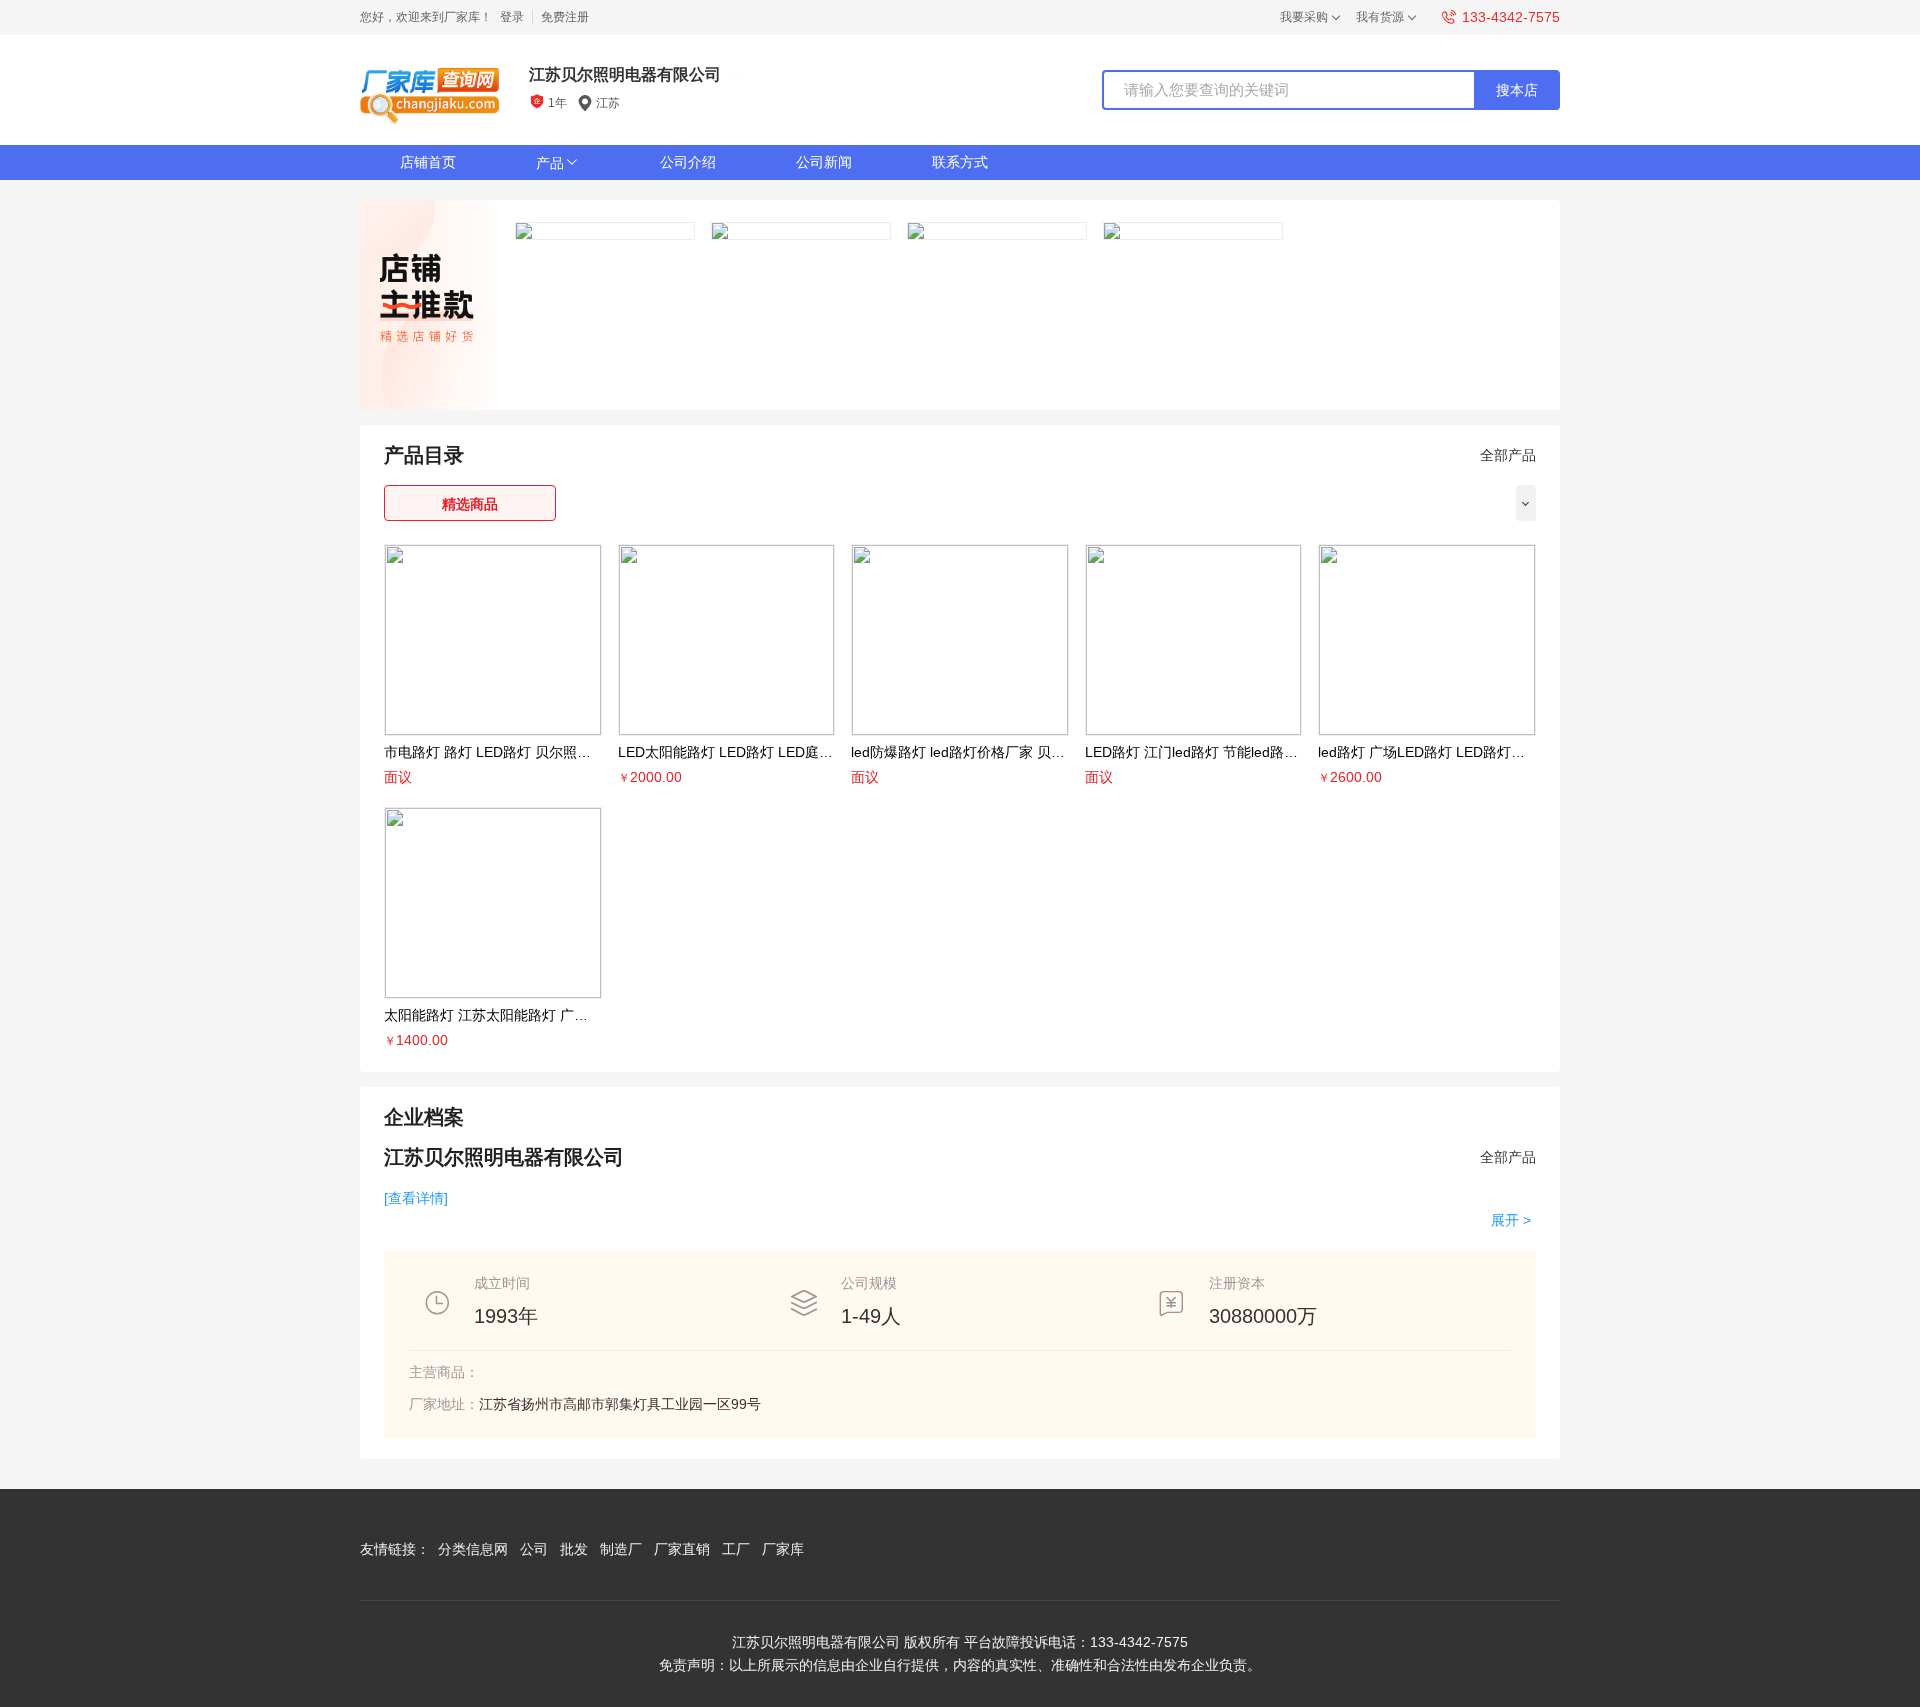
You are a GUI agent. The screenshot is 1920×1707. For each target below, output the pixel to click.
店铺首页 (428, 162)
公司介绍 (688, 162)
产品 (558, 163)
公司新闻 (824, 162)
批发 (574, 1549)
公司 (534, 1549)
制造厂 (621, 1549)
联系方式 (960, 162)
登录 (512, 17)
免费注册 (565, 17)
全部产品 (1508, 455)
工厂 (736, 1549)
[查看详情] (416, 1198)
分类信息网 (473, 1549)
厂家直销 (682, 1549)
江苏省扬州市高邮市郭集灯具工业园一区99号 (620, 1404)
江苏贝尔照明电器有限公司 (625, 74)
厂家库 (783, 1549)
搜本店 (1517, 90)
